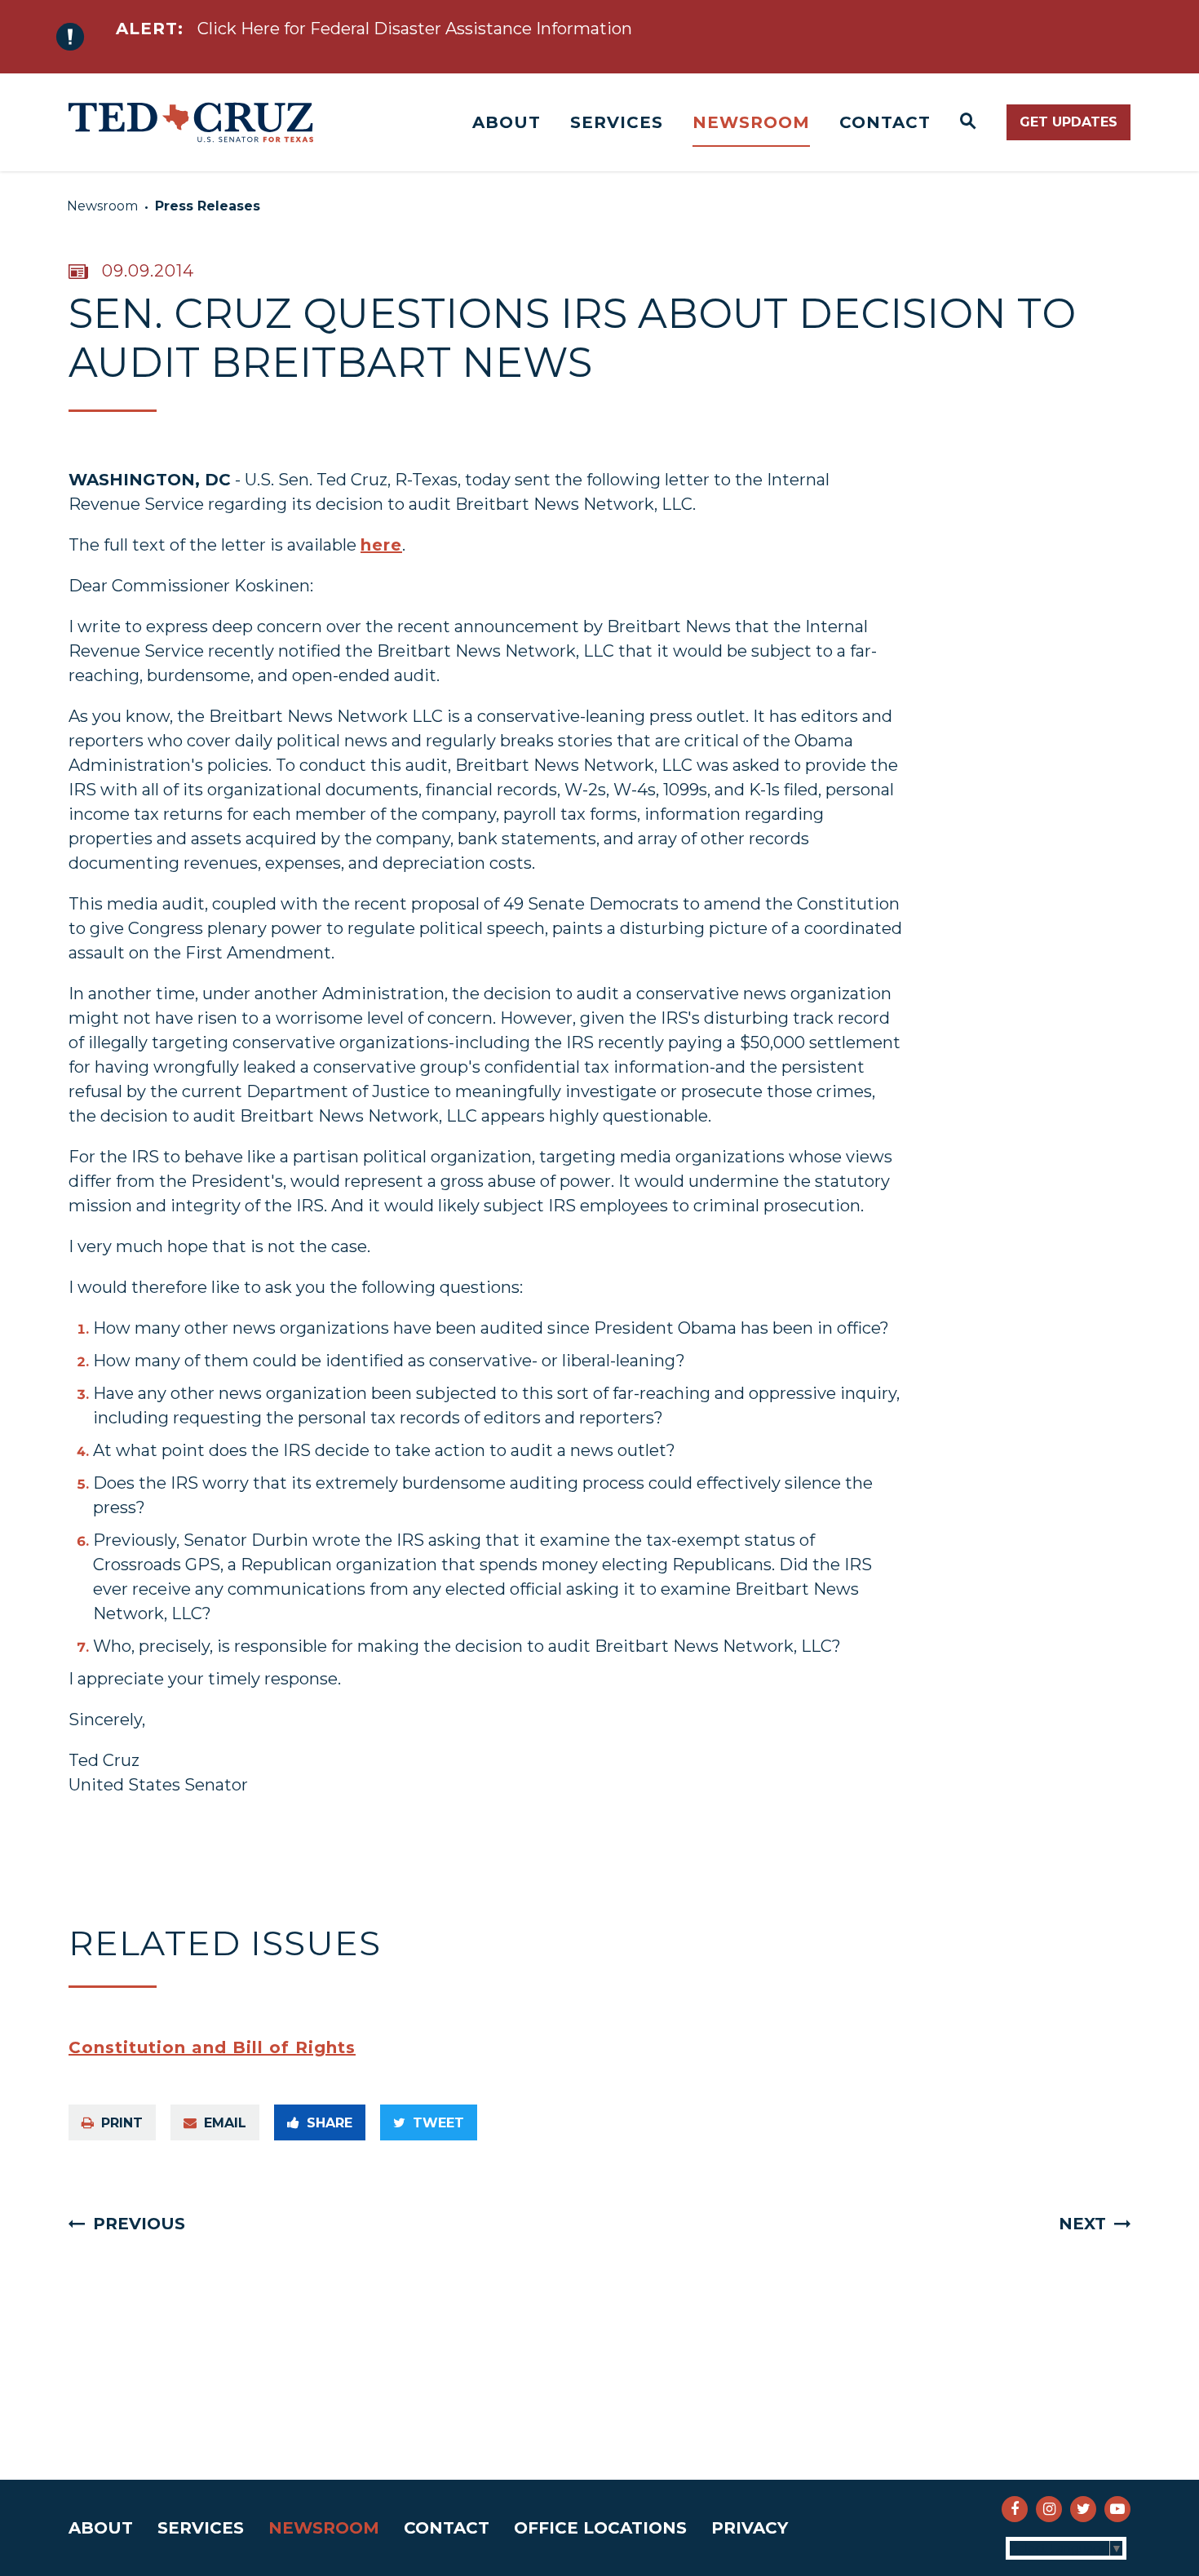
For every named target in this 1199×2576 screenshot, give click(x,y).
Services (617, 122)
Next (1082, 2224)
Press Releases (208, 206)
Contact (885, 122)
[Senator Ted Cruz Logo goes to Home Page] (191, 122)
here (381, 545)
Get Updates (1068, 122)
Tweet (438, 2123)
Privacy (750, 2528)
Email (225, 2123)
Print (122, 2123)
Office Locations (600, 2528)
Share (330, 2123)
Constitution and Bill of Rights (212, 2047)
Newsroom (751, 122)
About (507, 122)
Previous (139, 2224)
